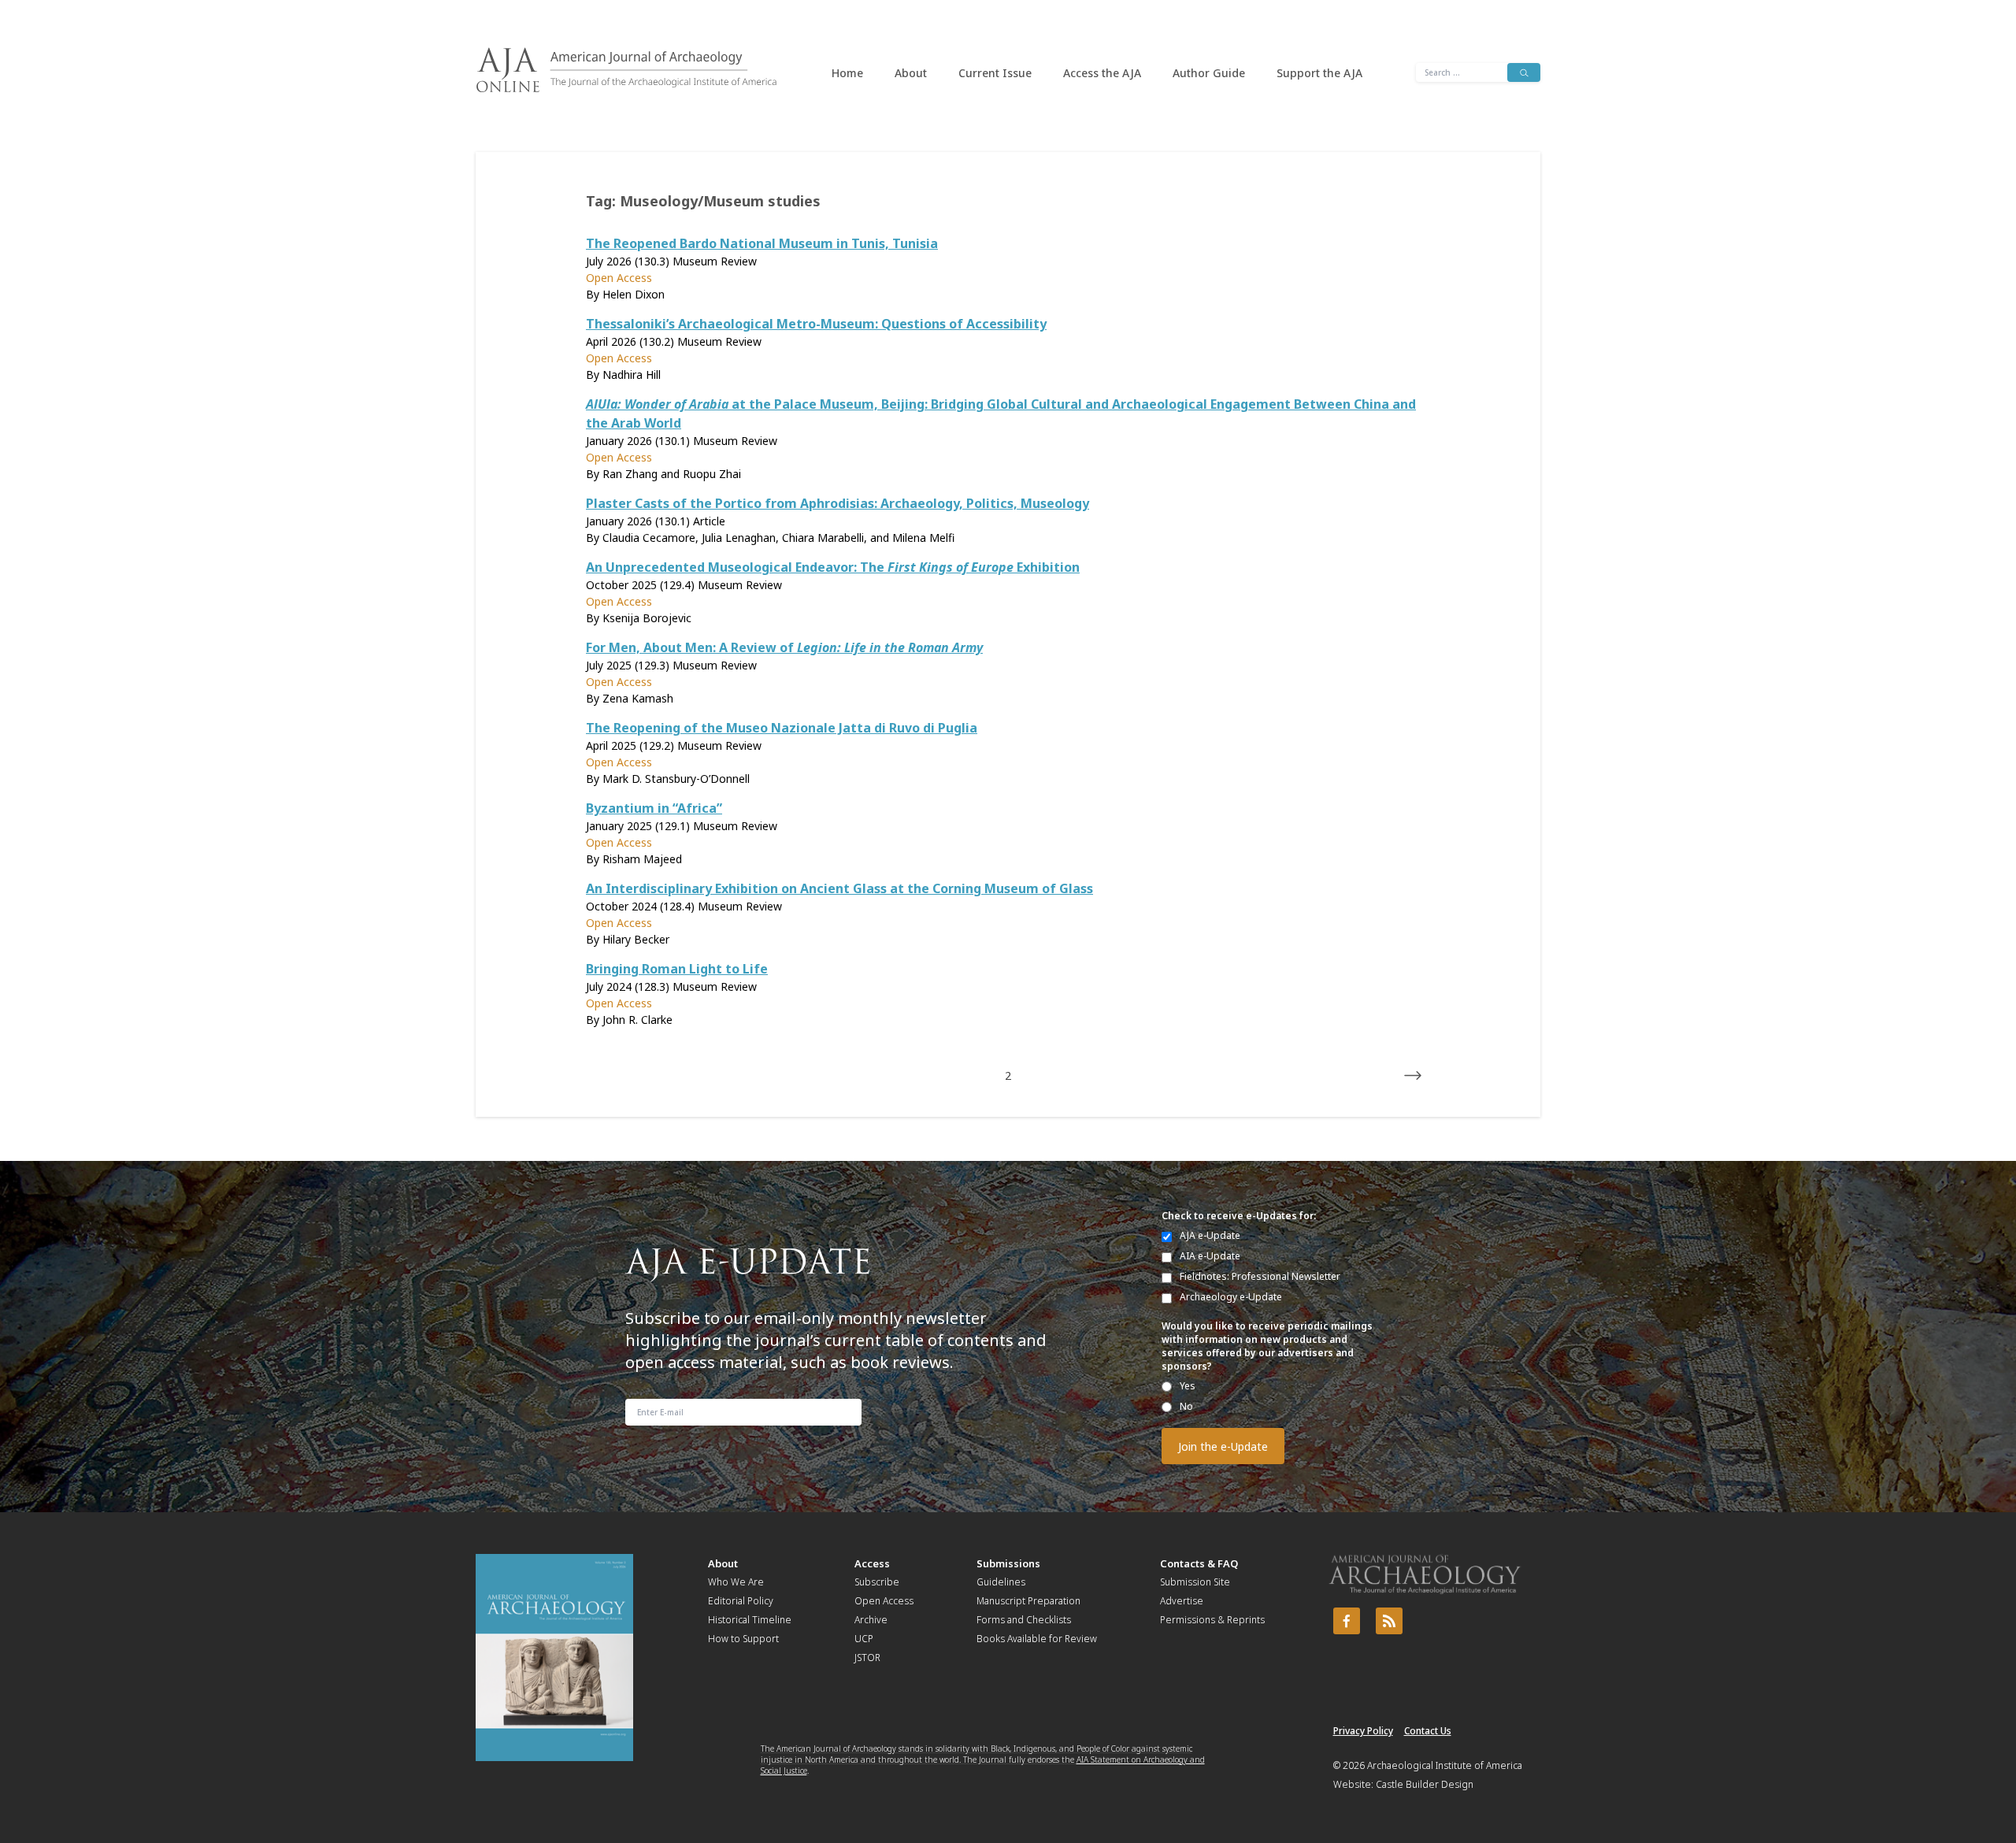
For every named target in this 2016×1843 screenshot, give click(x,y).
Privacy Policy (1363, 1731)
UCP (864, 1639)
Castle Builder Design (1425, 1784)
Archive (871, 1620)
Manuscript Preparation (1028, 1601)
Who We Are (736, 1582)
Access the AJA (1102, 73)
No (1186, 1406)
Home (847, 73)
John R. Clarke (637, 1020)
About (911, 73)
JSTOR (867, 1658)
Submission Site (1195, 1582)
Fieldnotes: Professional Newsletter (1260, 1276)
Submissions (1008, 1563)
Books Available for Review (1037, 1639)
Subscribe (877, 1582)
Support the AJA (1319, 73)
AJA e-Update (1210, 1235)
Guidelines (1001, 1582)
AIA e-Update (1210, 1256)
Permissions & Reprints (1212, 1620)
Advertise (1182, 1601)
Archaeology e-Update (1231, 1297)
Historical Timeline (750, 1620)
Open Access (884, 1601)
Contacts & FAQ (1199, 1563)
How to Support (743, 1639)
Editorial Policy (741, 1601)
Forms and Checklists (1024, 1620)
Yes (1188, 1386)
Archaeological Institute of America (1445, 1765)
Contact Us (1428, 1731)
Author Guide (1209, 73)
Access (872, 1563)
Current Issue (995, 73)
